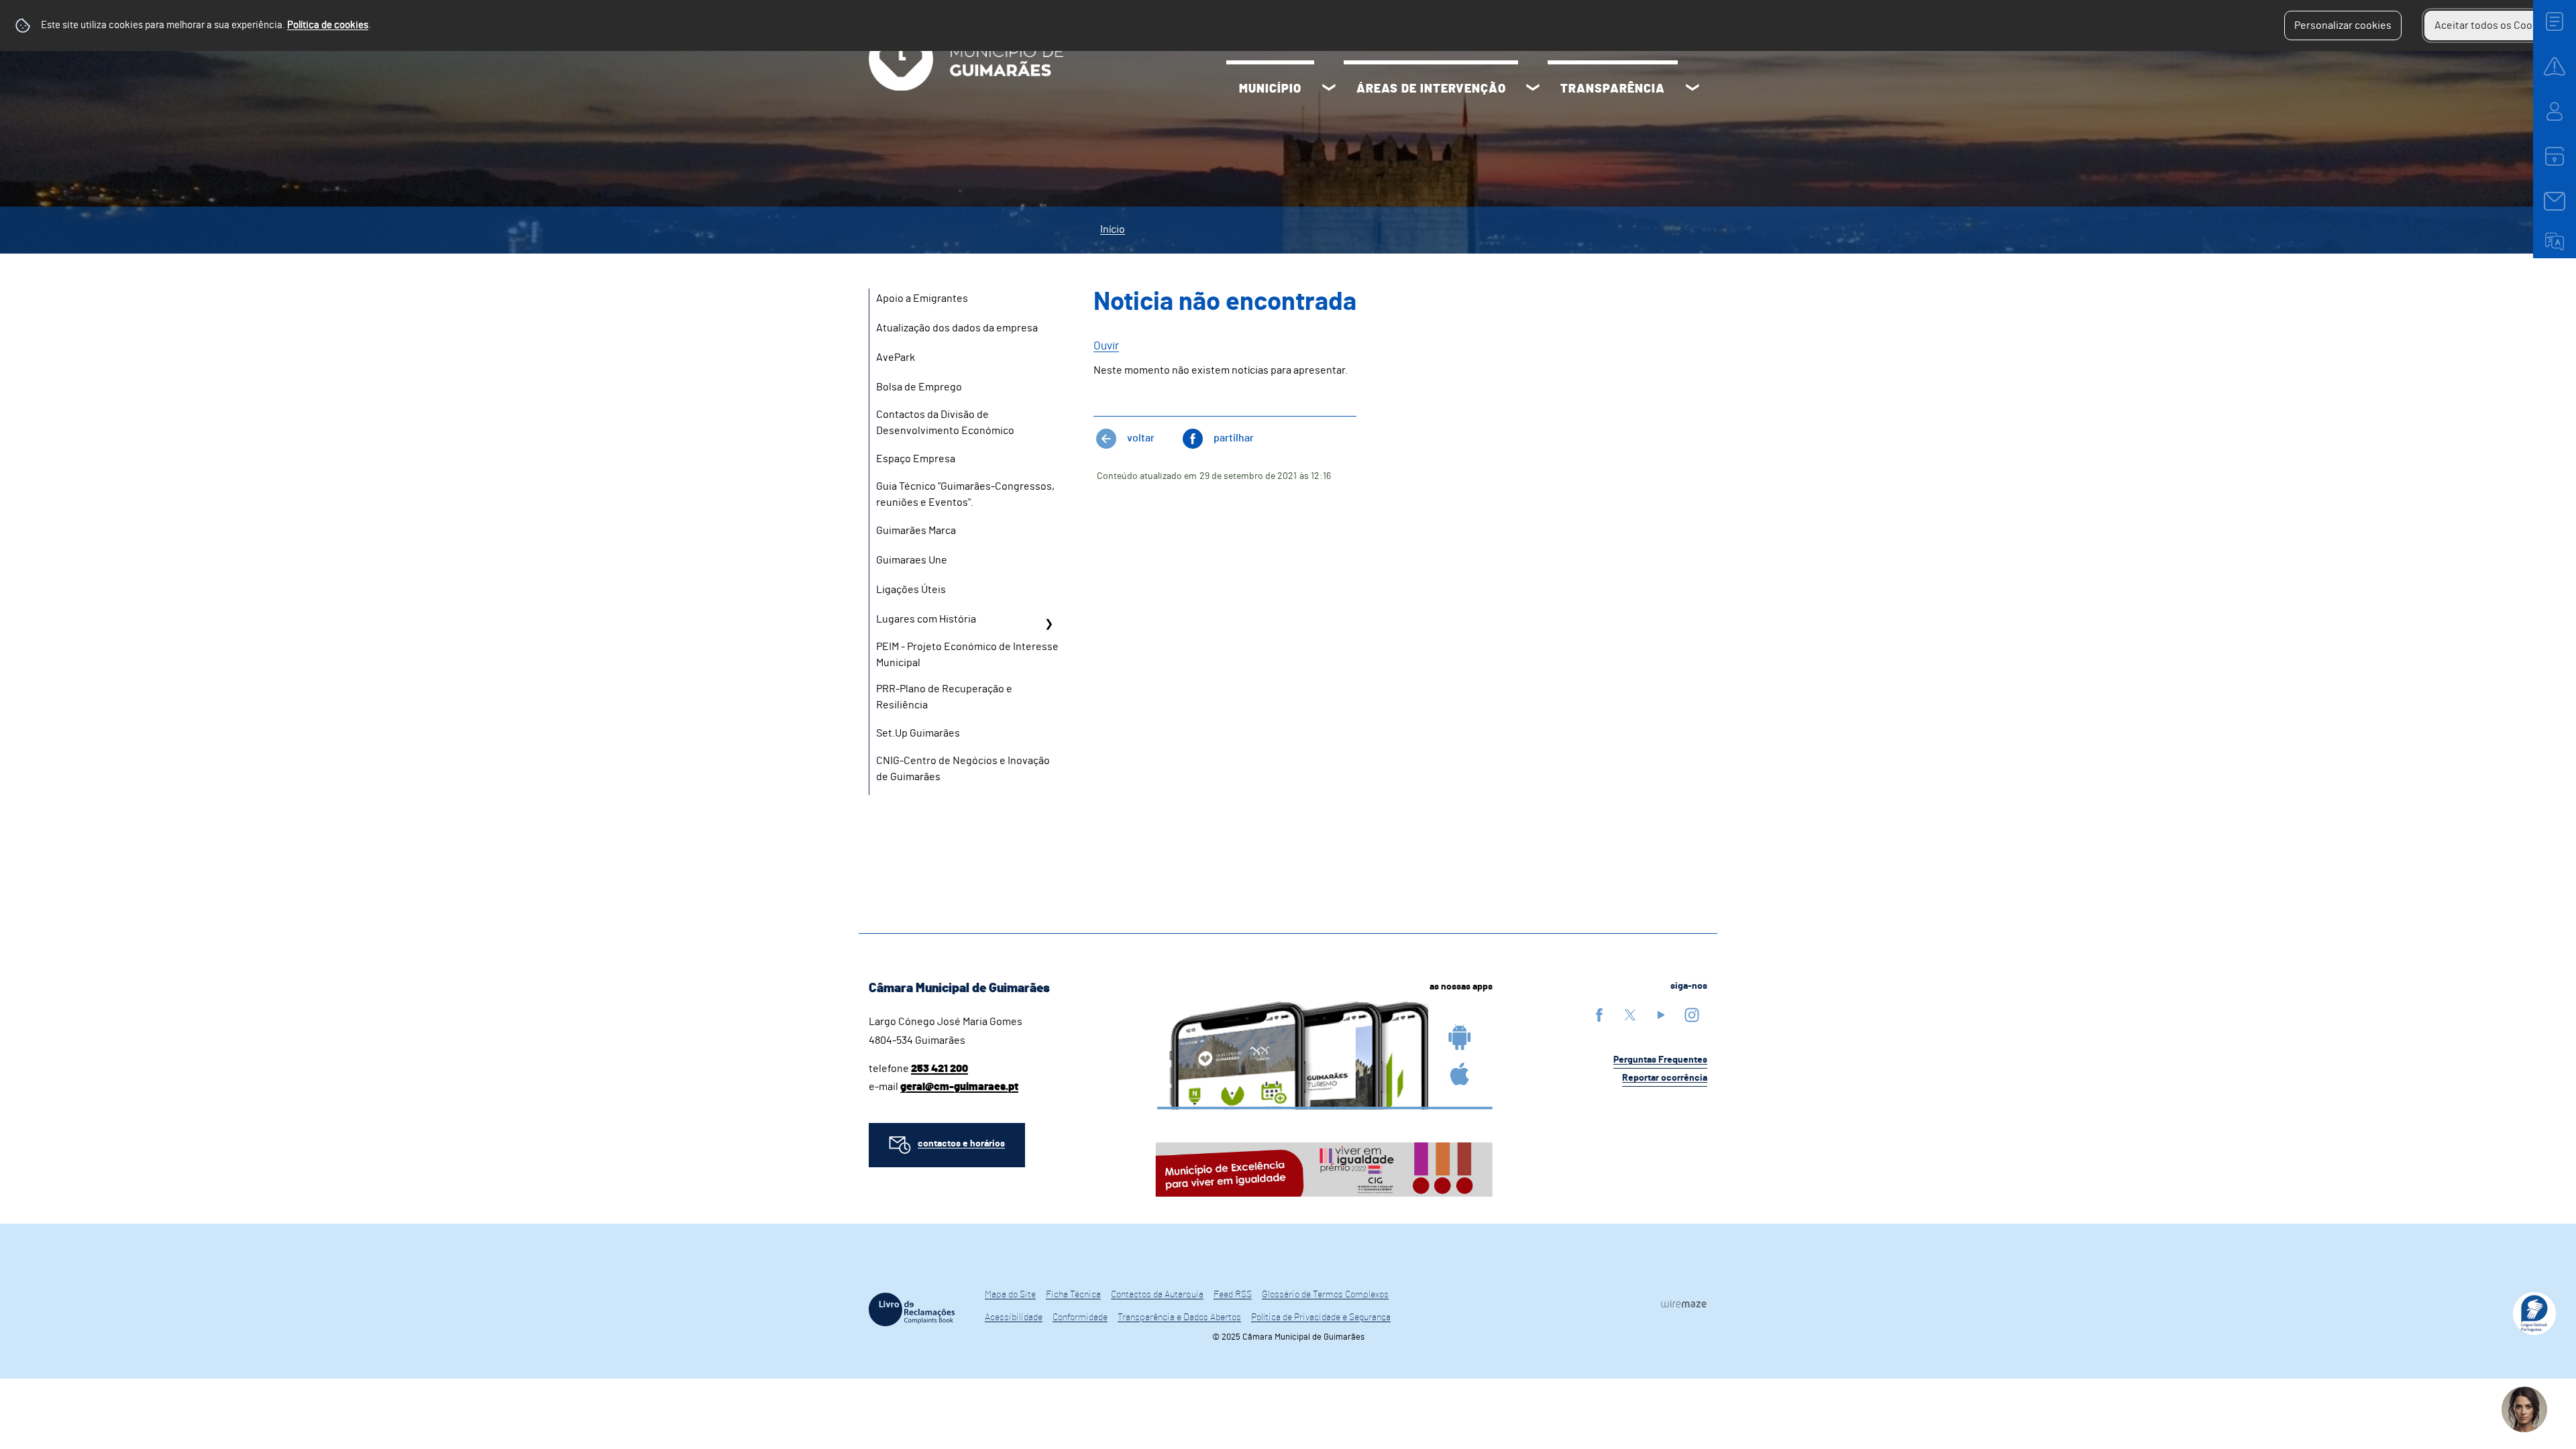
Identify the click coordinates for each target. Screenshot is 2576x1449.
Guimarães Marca (916, 531)
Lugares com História (926, 619)
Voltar (1141, 438)
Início (1113, 229)
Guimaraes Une (912, 560)
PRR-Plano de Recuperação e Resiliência (944, 697)
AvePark (896, 358)
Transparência (1613, 89)
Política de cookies (328, 25)
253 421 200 (940, 1069)
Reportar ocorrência (1665, 1078)
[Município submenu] (1329, 89)
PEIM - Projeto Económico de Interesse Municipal (967, 655)
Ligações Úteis (911, 590)
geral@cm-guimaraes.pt (959, 1087)
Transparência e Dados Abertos (1179, 1318)
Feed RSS (1233, 1295)
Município (1270, 89)
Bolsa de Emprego (919, 387)
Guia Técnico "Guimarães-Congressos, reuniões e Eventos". (965, 494)
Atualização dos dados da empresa (957, 328)
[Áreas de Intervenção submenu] (1533, 89)
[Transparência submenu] (1693, 89)
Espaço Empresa (916, 459)
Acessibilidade (1014, 1318)
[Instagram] (1692, 1015)
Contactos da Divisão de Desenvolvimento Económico (945, 423)
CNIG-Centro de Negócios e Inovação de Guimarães (963, 769)
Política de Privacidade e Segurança (1321, 1318)
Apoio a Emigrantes (922, 299)
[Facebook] (1599, 1015)
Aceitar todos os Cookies (2493, 25)
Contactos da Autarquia (1157, 1295)
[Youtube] (1661, 1015)
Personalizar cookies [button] (2343, 25)
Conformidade (1080, 1318)
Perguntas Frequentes (1660, 1060)
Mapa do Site (1010, 1295)
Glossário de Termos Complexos (1325, 1295)
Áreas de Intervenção (1431, 89)
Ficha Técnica (1073, 1295)
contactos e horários (961, 1144)
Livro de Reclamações (912, 1309)
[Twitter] (1630, 1015)
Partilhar (1234, 438)
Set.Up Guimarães (918, 733)
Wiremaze (1684, 1303)
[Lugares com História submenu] (1049, 624)
